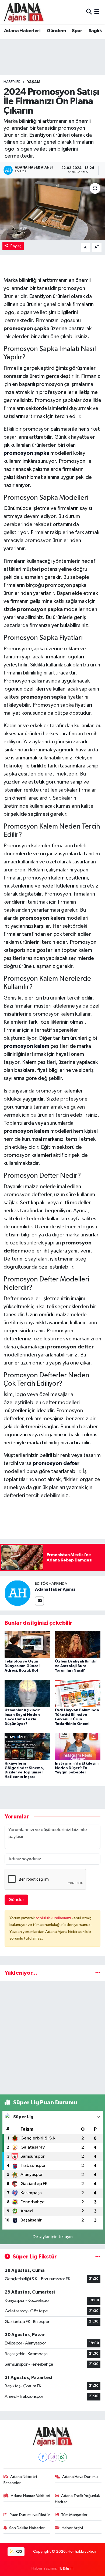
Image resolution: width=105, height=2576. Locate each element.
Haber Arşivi (72, 2528)
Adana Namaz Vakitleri (30, 2496)
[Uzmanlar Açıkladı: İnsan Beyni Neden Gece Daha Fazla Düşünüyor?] (27, 1693)
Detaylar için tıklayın (53, 2237)
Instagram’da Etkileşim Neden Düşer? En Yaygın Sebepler (77, 1768)
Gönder (16, 1900)
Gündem (56, 31)
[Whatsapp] (62, 2457)
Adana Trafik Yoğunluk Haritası (78, 2499)
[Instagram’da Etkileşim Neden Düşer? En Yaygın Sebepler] (78, 1746)
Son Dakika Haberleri (27, 2528)
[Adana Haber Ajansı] (17, 1593)
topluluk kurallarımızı (54, 1918)
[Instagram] (53, 2457)
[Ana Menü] (97, 12)
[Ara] (89, 12)
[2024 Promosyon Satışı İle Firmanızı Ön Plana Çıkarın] (52, 209)
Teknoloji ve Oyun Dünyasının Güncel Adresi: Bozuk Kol (22, 1666)
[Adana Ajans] (24, 12)
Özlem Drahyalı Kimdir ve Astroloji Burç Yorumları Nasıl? (76, 1666)
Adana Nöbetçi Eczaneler (20, 2480)
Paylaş (16, 246)
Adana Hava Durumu (80, 2477)
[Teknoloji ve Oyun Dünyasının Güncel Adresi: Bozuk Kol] (27, 1644)
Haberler (12, 82)
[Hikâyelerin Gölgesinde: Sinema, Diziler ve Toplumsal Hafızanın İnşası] (27, 1746)
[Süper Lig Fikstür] (98, 2257)
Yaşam (34, 82)
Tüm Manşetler (74, 2515)
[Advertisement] (52, 2038)
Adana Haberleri (22, 31)
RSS (18, 2551)
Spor (77, 31)
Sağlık (95, 31)
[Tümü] (98, 1973)
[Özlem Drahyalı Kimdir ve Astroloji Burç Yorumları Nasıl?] (78, 1644)
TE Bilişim (66, 2568)
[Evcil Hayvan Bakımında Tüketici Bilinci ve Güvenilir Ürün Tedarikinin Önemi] (78, 1693)
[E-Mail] (39, 1601)
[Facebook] (43, 2457)
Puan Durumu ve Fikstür (30, 2515)
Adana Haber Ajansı (55, 1589)
